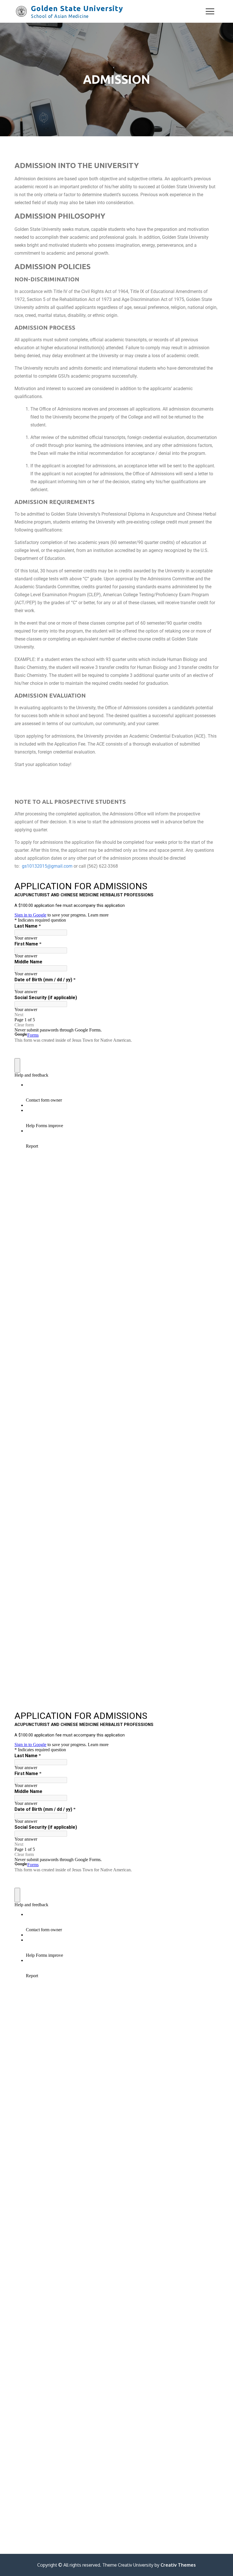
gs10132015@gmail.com (47, 866)
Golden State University (77, 8)
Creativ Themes (178, 2565)
